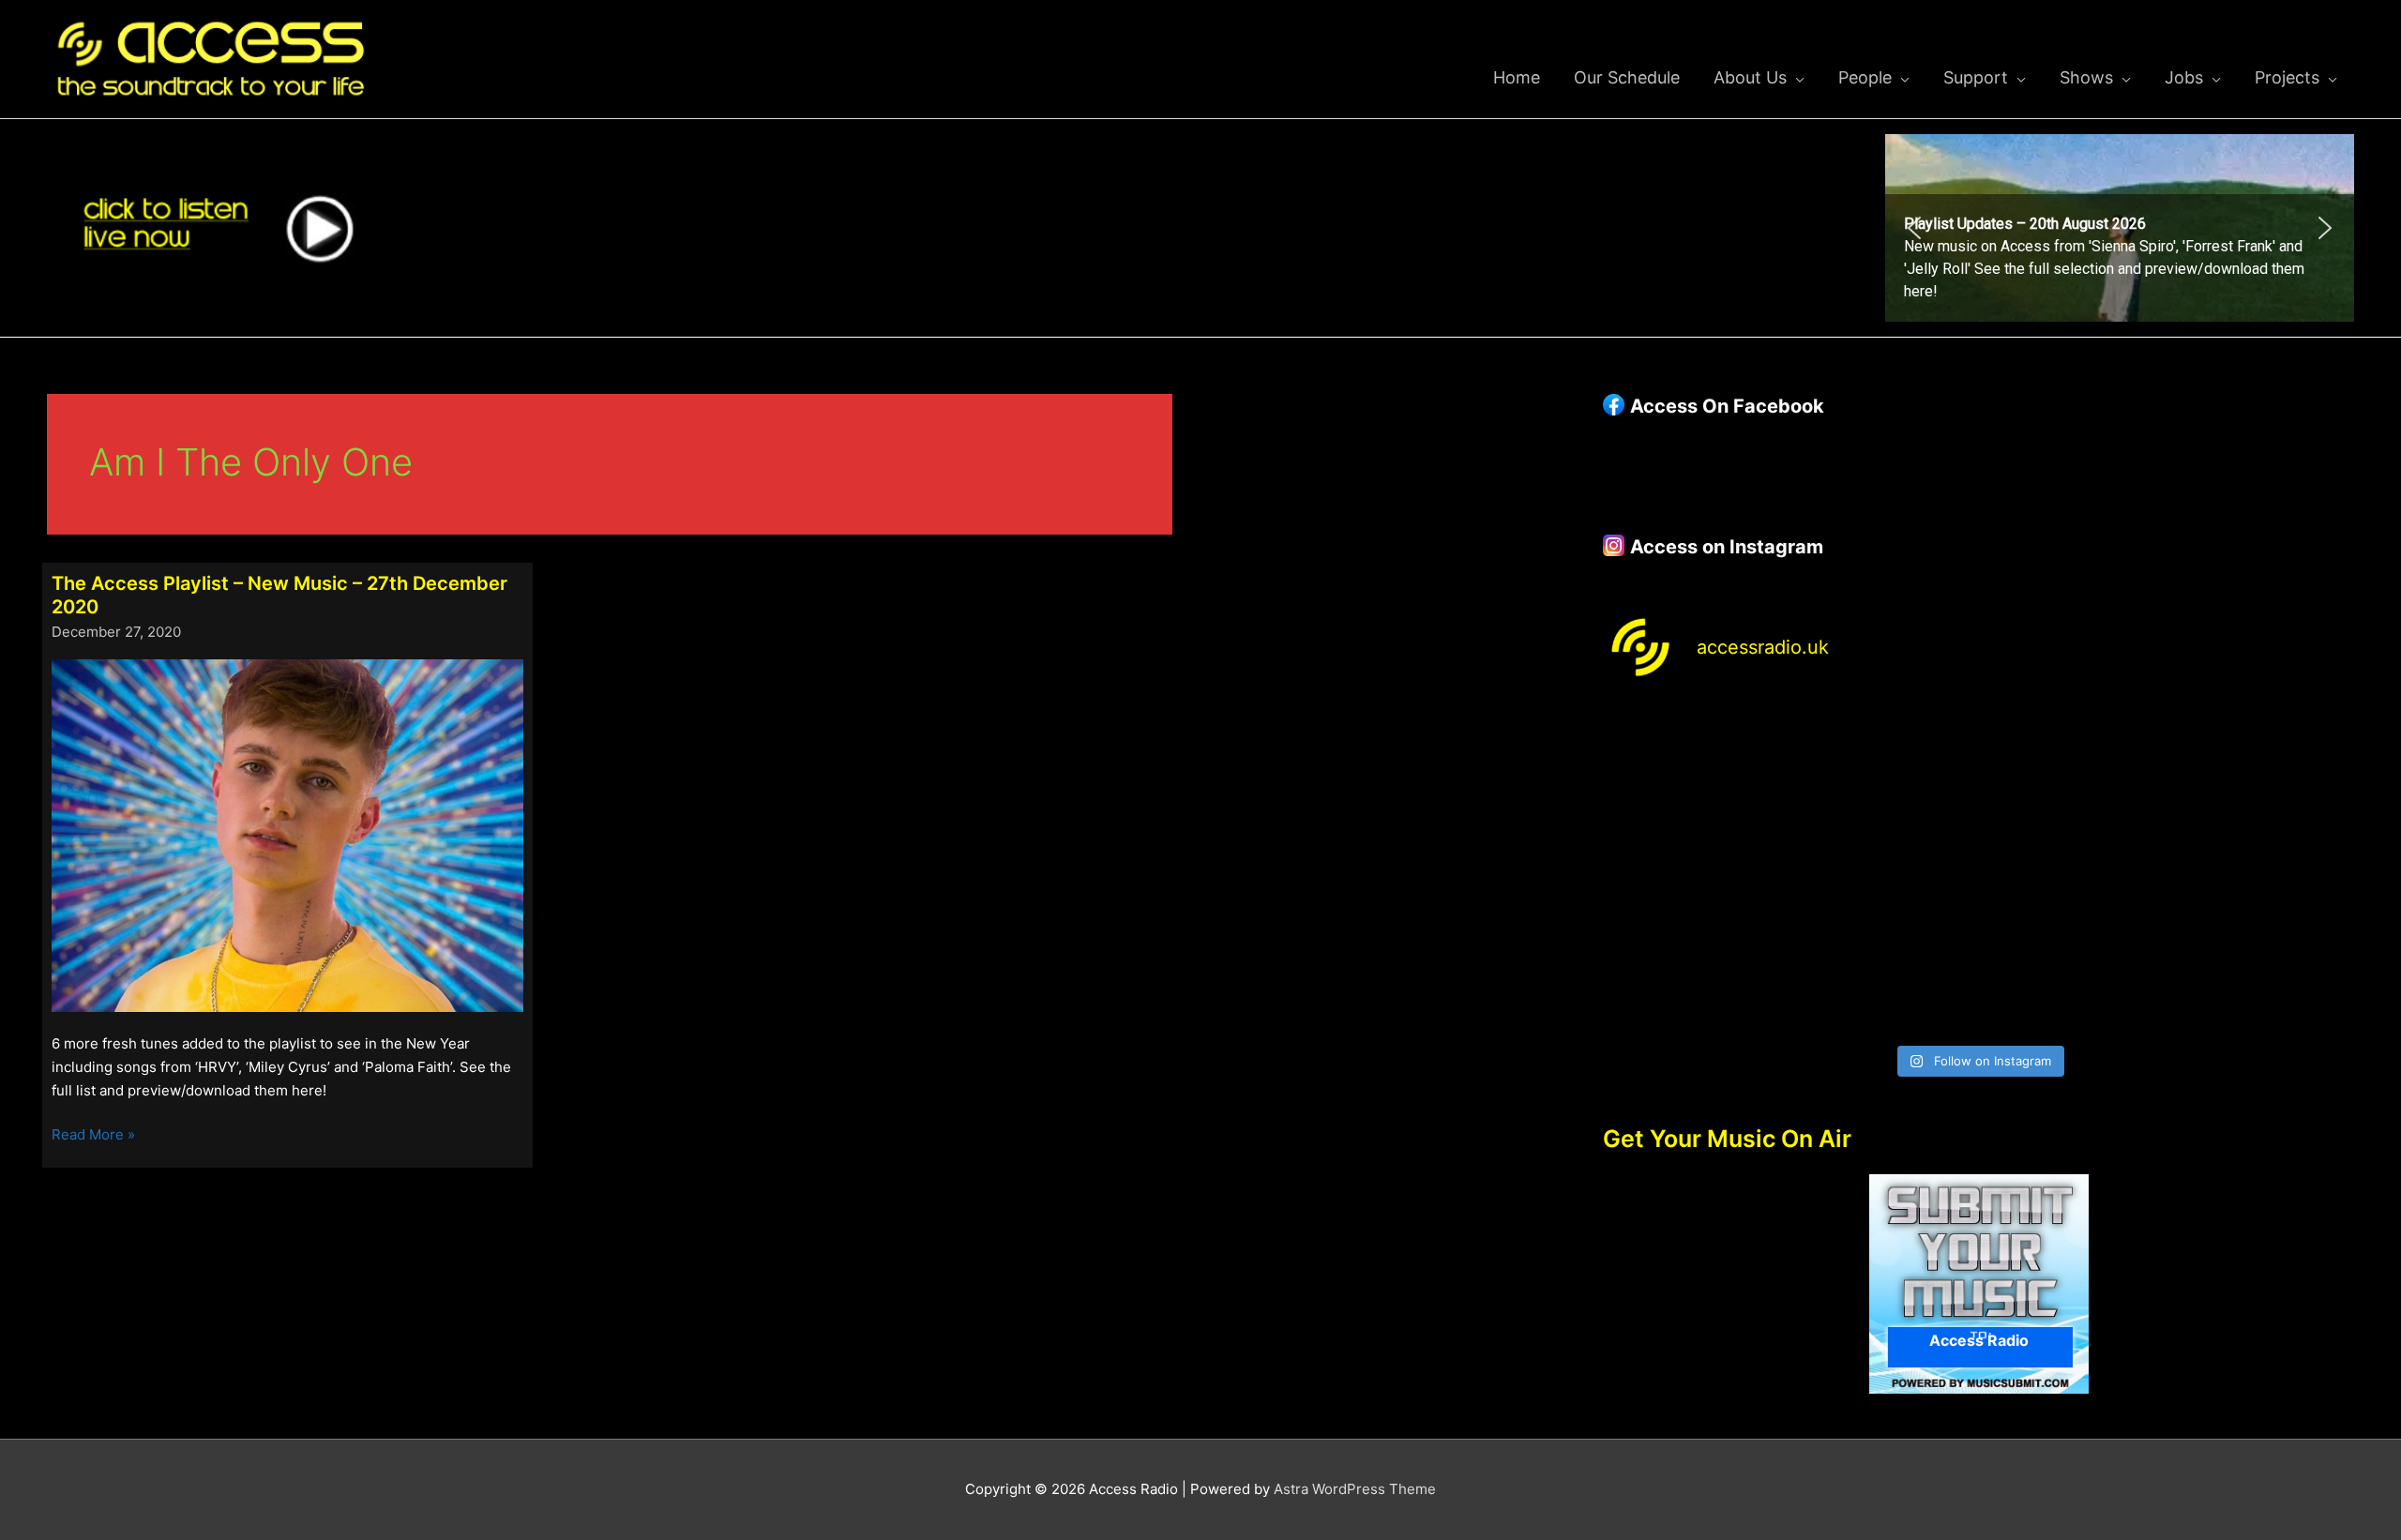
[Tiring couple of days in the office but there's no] (1884, 979)
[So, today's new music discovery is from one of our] (2264, 758)
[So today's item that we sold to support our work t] (2074, 868)
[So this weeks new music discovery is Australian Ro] (2264, 868)
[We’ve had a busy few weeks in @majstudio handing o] (1693, 758)
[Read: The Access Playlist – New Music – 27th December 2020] (287, 834)
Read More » (93, 1136)
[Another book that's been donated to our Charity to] (1884, 868)
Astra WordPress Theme (1355, 1489)
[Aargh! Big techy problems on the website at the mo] (1884, 758)
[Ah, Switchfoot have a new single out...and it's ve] (1693, 868)
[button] (2120, 228)
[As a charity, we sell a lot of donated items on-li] (1693, 979)
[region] (2120, 228)
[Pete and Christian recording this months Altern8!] (2074, 758)
